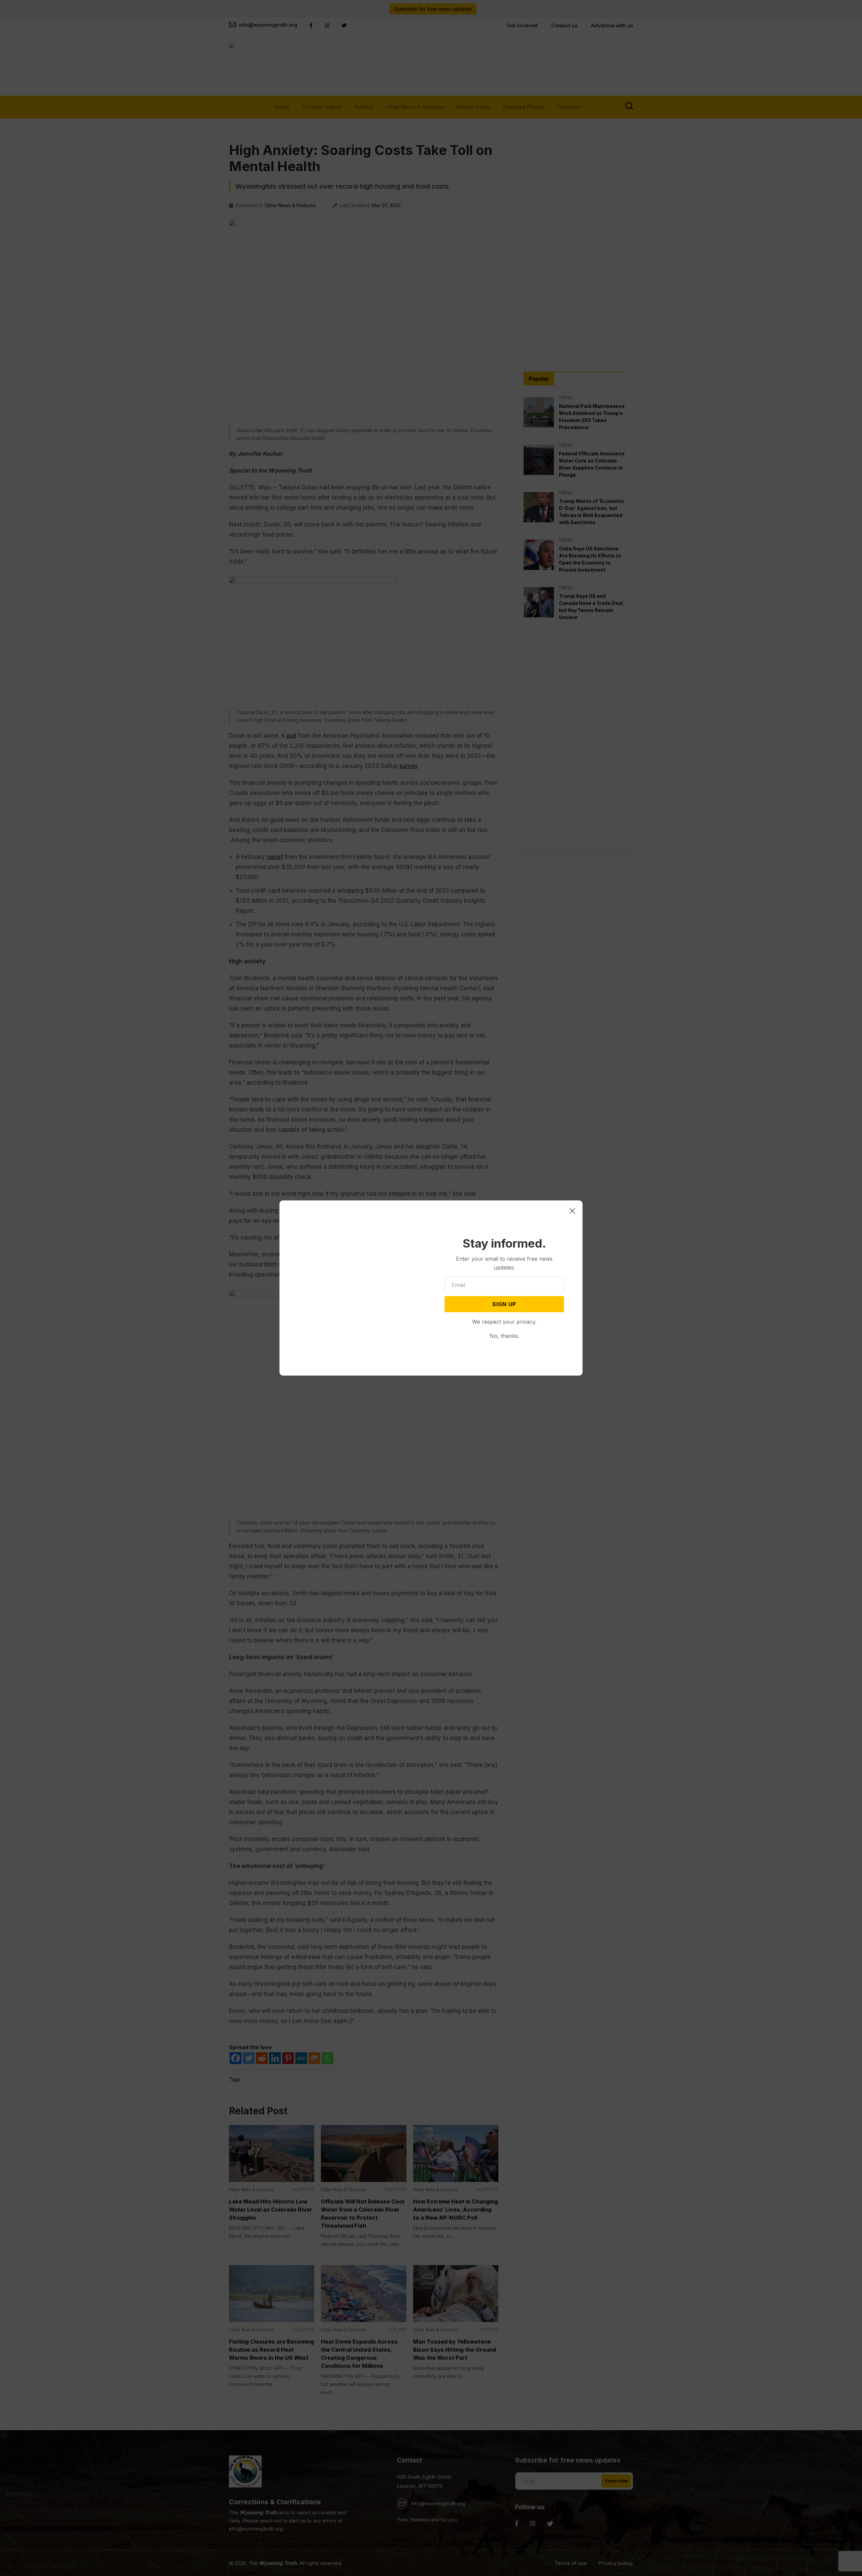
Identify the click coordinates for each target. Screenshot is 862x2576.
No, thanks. (504, 1336)
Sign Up (504, 1304)
